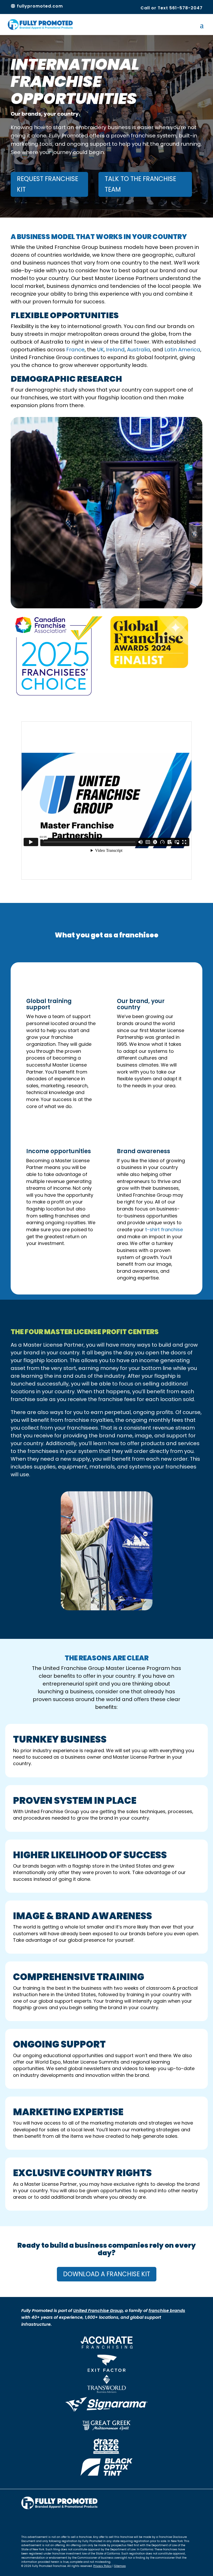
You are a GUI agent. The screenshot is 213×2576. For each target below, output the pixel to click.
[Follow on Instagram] (36, 2521)
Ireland (115, 350)
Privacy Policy (102, 2566)
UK (100, 350)
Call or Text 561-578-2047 (172, 8)
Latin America (182, 350)
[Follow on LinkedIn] (46, 2521)
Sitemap (120, 2566)
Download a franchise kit (107, 2274)
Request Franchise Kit (48, 184)
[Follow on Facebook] (25, 2521)
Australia (139, 350)
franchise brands (167, 2311)
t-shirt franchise (164, 1230)
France (75, 350)
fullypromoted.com (39, 6)
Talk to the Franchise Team (140, 184)
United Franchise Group (98, 2311)
